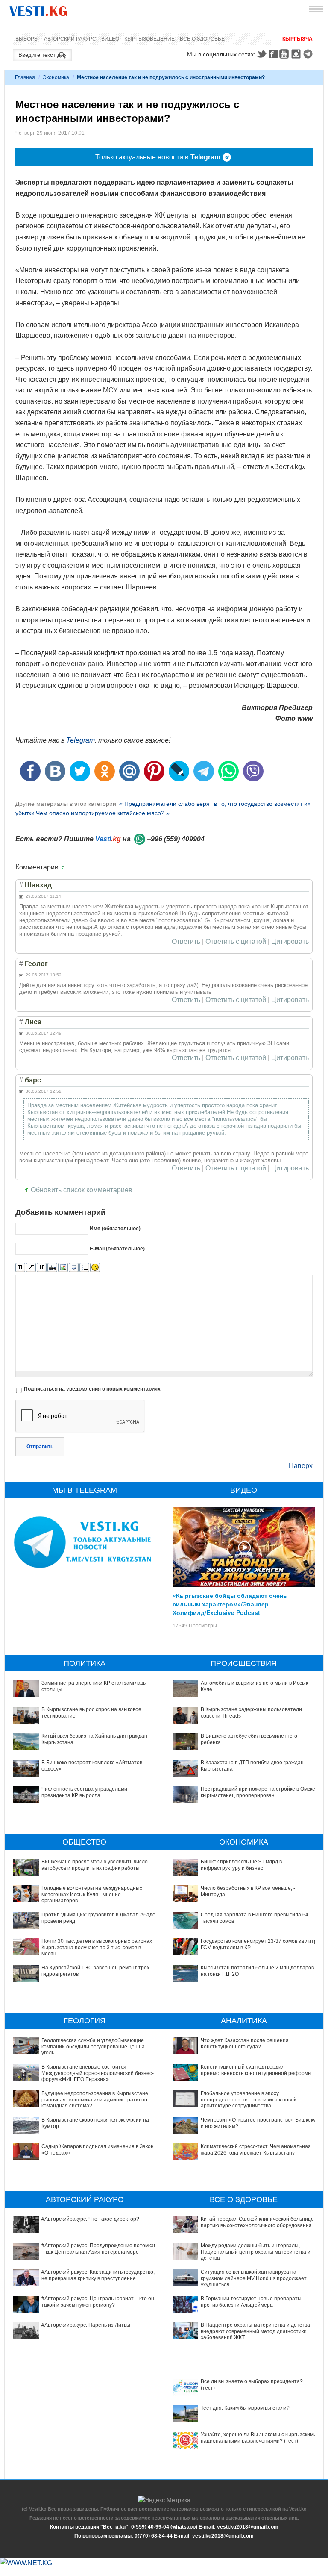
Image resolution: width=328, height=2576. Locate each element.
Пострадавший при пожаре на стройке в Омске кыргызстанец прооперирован (258, 1792)
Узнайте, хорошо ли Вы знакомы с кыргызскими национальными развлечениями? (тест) (259, 2437)
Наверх (301, 1466)
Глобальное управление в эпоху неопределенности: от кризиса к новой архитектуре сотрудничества (249, 2100)
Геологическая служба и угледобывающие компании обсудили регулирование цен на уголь (93, 2047)
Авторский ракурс (70, 39)
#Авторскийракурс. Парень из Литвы (86, 2325)
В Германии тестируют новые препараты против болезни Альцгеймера (251, 2302)
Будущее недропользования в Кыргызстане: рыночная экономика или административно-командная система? (95, 2100)
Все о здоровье (202, 39)
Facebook (273, 54)
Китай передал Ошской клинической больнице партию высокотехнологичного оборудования (257, 2222)
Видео (110, 39)
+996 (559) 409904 (176, 839)
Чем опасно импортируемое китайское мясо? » (103, 813)
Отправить (40, 1447)
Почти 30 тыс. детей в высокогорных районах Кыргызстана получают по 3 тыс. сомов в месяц (97, 1947)
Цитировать (290, 942)
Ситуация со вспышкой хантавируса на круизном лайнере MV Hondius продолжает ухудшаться (254, 2278)
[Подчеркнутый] (42, 1268)
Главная (25, 77)
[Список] (84, 1268)
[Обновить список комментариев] (65, 867)
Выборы (27, 39)
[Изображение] (63, 1268)
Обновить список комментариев (82, 1190)
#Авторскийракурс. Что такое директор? (90, 2219)
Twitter (261, 54)
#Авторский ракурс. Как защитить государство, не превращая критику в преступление (98, 2275)
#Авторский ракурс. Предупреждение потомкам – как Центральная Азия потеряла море (99, 2249)
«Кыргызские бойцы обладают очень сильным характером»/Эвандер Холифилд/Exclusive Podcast (230, 1604)
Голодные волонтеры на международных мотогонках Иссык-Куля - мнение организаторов (92, 1894)
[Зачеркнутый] (52, 1268)
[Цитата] (74, 1268)
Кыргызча (297, 39)
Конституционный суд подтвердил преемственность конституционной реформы (256, 2070)
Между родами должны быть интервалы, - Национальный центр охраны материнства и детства (256, 2252)
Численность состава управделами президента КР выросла (84, 1792)
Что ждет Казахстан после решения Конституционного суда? (245, 2043)
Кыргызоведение (149, 39)
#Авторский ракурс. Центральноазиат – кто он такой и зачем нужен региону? (98, 2302)
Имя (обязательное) (115, 1229)
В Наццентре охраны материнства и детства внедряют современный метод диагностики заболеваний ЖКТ (255, 2331)
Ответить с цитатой (236, 942)
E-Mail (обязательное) (117, 1249)
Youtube (285, 54)
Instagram (297, 54)
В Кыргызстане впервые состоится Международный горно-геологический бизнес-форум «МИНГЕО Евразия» (98, 2073)
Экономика (56, 77)
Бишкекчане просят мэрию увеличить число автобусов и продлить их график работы (95, 1865)
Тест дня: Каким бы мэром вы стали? (245, 2408)
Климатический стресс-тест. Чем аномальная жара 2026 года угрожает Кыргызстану (256, 2149)
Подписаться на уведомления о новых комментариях (92, 1389)
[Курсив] (31, 1268)
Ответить (186, 942)
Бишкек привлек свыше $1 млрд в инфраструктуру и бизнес (241, 1865)
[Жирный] (20, 1268)
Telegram (309, 54)
